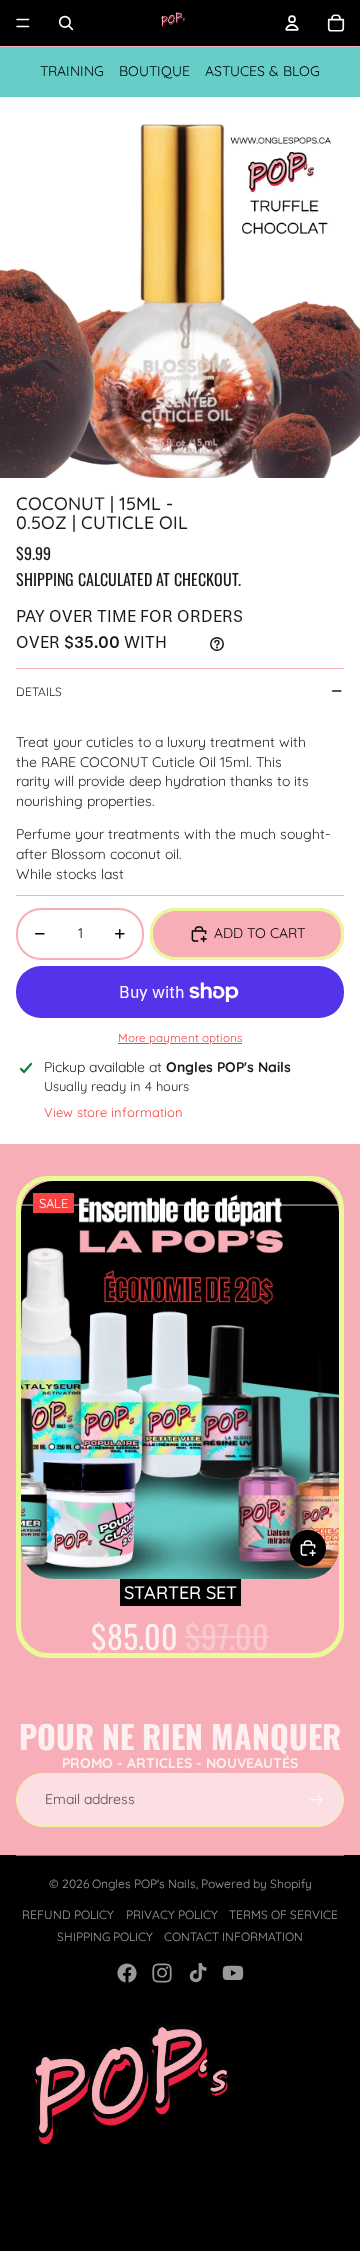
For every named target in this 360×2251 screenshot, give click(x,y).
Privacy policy (172, 1914)
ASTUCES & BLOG (262, 71)
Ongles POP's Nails (144, 1883)
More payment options (180, 1037)
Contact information (233, 1936)
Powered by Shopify (256, 1883)
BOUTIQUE (154, 71)
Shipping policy (105, 1936)
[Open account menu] (292, 23)
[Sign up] (317, 1800)
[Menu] (23, 23)
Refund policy (68, 1914)
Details (39, 691)
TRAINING (72, 71)
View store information (113, 1112)
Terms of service (283, 1914)
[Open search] (66, 23)
